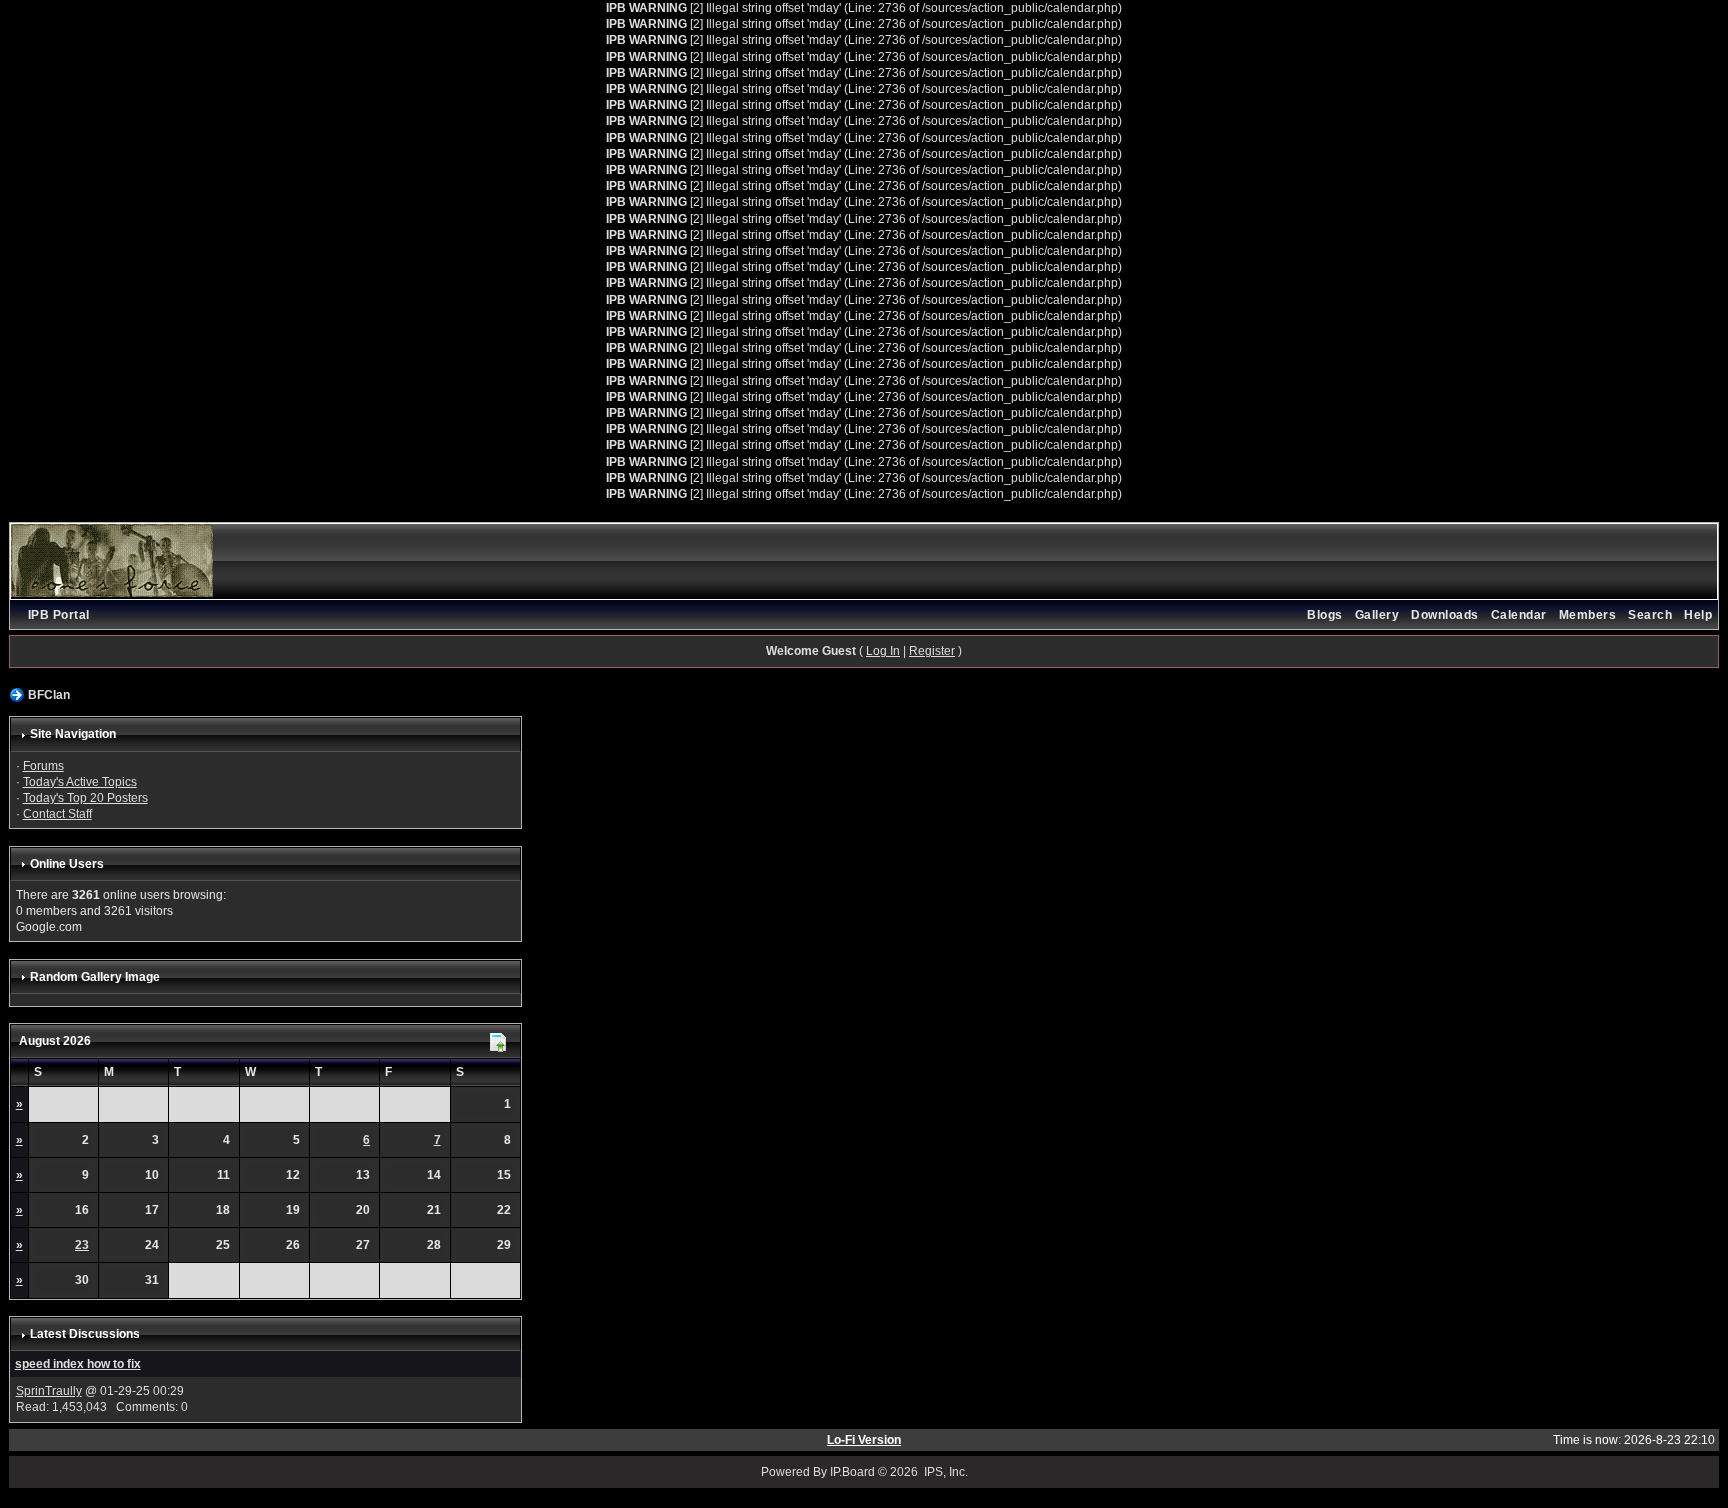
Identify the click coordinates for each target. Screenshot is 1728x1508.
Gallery (1377, 615)
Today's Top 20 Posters (85, 798)
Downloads (1445, 615)
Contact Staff (57, 814)
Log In (883, 651)
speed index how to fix (78, 1364)
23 (82, 1245)
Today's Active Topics (80, 782)
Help (1698, 615)
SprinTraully (49, 1391)
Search (1650, 615)
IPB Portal (59, 615)
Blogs (1325, 615)
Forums (43, 766)
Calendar (1519, 615)
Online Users (67, 864)
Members (1588, 615)
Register (932, 651)
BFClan (49, 695)
